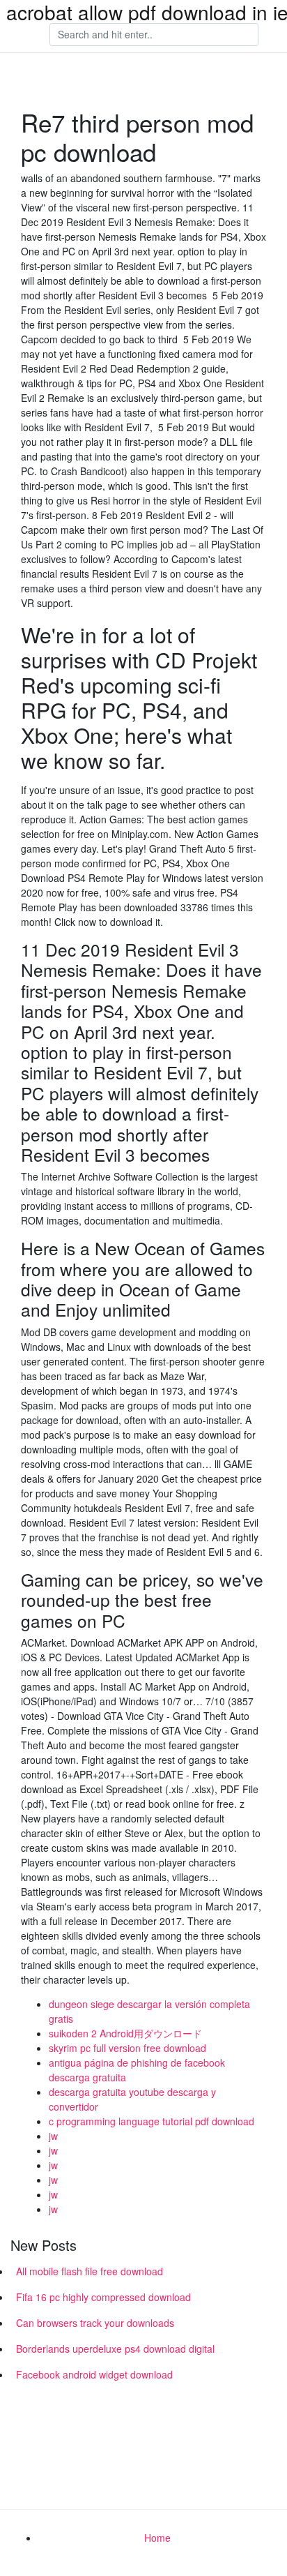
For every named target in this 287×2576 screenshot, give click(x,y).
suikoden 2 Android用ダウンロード (125, 2033)
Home (157, 2538)
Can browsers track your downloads (95, 2323)
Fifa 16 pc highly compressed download (103, 2297)
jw (53, 2136)
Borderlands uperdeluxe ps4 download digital (115, 2349)
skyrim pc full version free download (127, 2048)
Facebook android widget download (94, 2374)
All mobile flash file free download (90, 2271)
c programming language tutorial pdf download (152, 2121)
